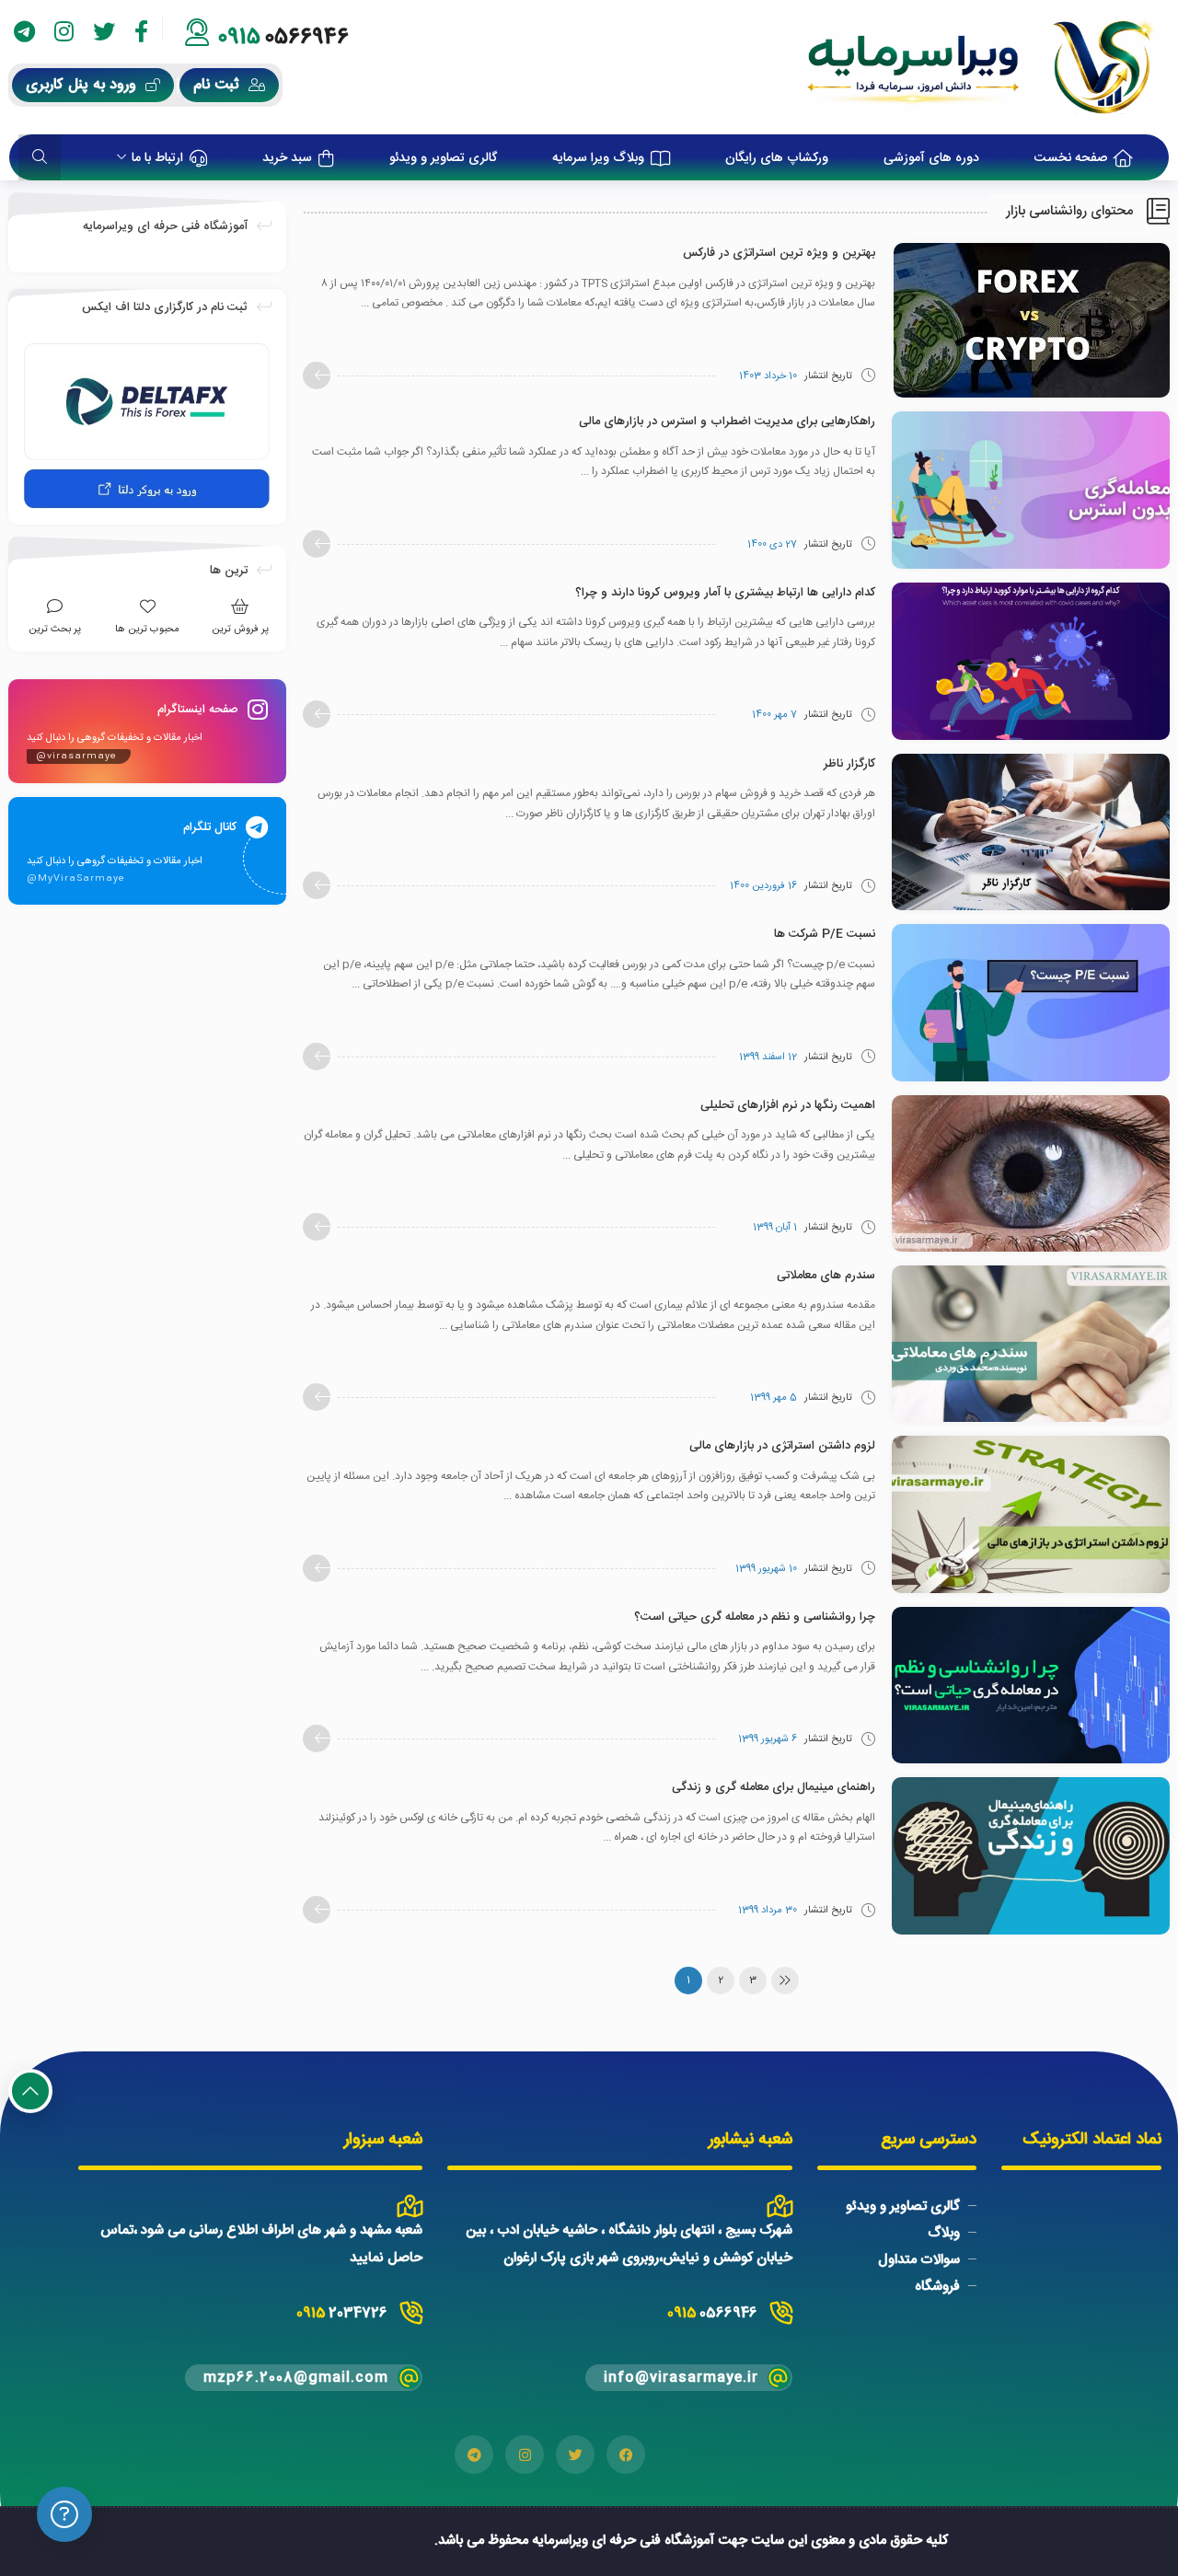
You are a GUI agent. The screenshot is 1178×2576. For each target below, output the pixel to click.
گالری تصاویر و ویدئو (903, 2206)
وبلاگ (944, 2233)
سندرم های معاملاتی (826, 1276)
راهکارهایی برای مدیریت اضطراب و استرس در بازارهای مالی (727, 422)
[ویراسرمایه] (982, 67)
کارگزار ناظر (849, 764)
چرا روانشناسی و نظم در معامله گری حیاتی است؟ (755, 1617)
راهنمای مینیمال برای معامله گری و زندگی (774, 1787)
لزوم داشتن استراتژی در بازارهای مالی (782, 1446)
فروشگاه (937, 2287)
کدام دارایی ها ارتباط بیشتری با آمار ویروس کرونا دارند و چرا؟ (725, 593)
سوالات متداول (919, 2260)
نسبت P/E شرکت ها (825, 934)
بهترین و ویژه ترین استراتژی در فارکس (779, 253)
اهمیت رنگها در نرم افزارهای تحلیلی (788, 1105)
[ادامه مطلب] (317, 375)
